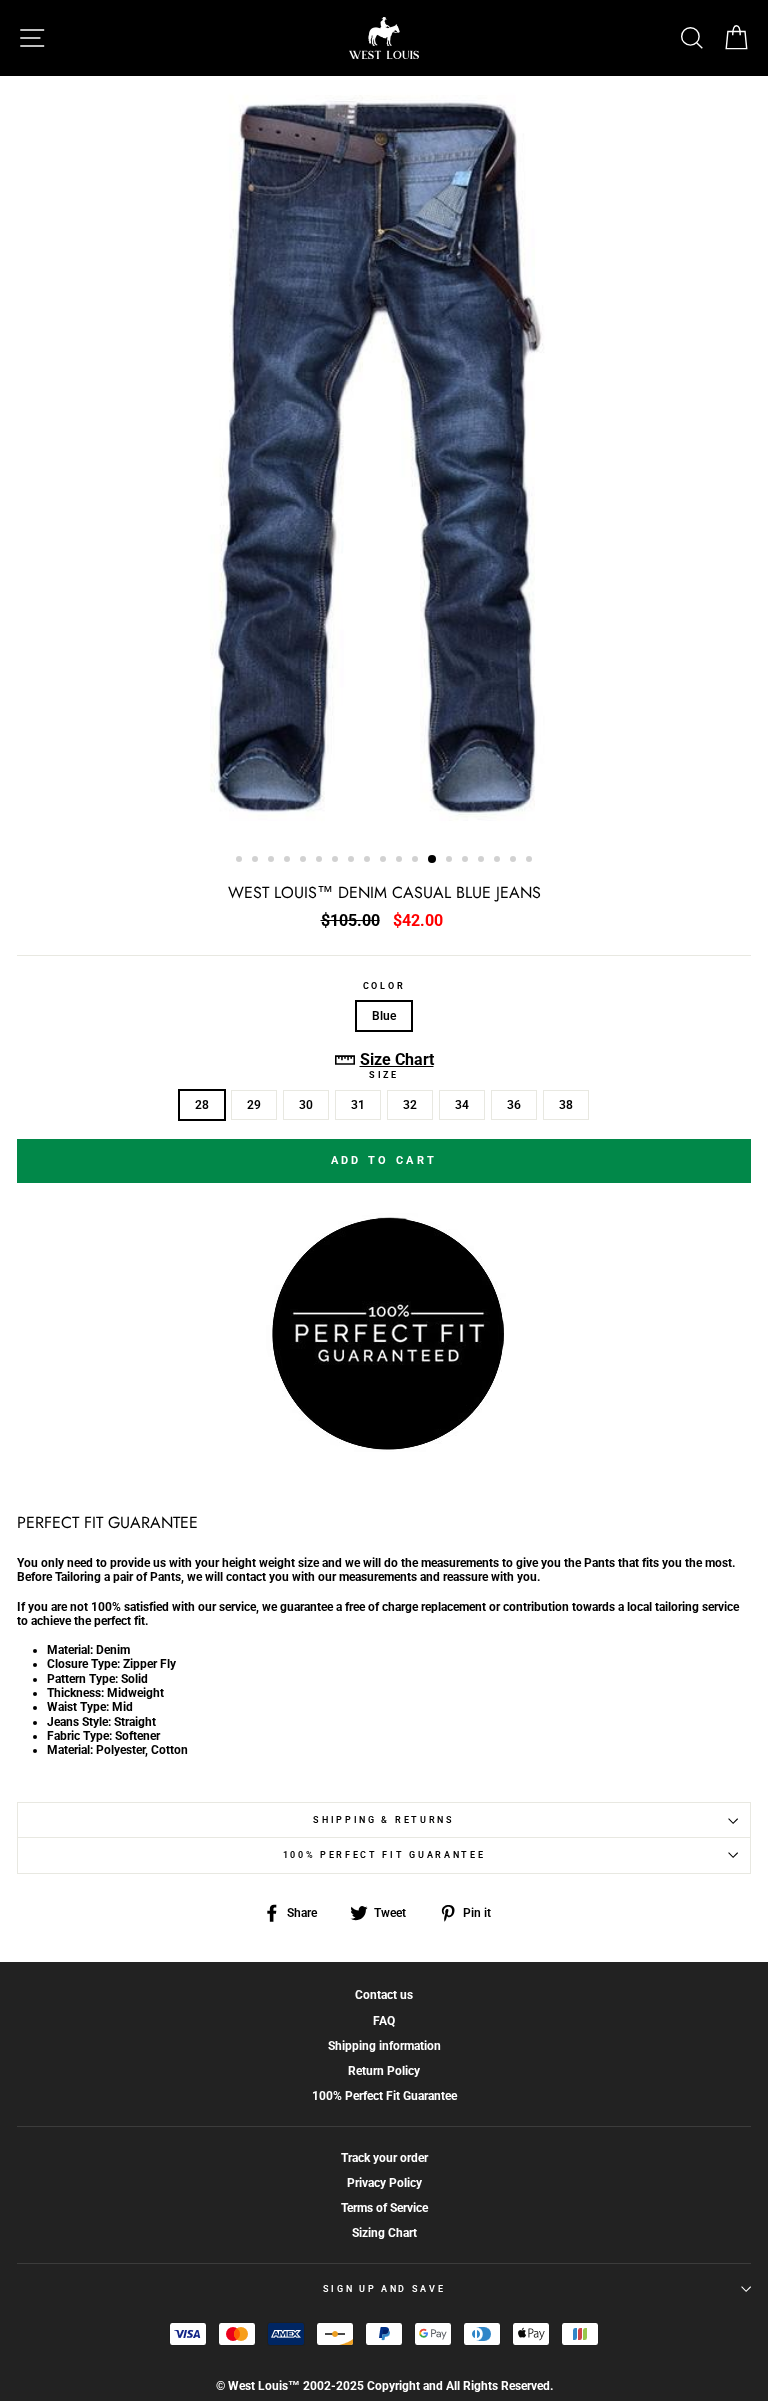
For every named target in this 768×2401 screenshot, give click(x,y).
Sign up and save (384, 2289)
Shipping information (384, 2046)
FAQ (384, 2021)
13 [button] (433, 860)
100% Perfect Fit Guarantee (384, 1855)
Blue (384, 1016)
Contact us (384, 1995)
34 (462, 1105)
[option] (384, 458)
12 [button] (417, 861)
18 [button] (515, 861)
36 (514, 1105)
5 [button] (305, 861)
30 (306, 1105)
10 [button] (385, 861)
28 (202, 1105)
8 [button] (353, 861)
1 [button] (241, 861)
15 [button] (467, 861)
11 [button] (401, 861)
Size (384, 1075)
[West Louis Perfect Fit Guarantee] (384, 1446)
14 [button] (451, 861)
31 (358, 1105)
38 (566, 1105)
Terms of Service (384, 2208)
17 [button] (499, 861)
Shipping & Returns (383, 1820)
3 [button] (273, 861)
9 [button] (369, 861)
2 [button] (257, 861)
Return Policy (384, 2071)
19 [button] (531, 861)
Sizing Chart (384, 2233)
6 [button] (321, 861)
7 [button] (337, 861)
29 (254, 1105)
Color (384, 986)
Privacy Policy (384, 2183)
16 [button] (483, 861)
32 (410, 1105)
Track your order (384, 2158)
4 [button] (289, 861)
